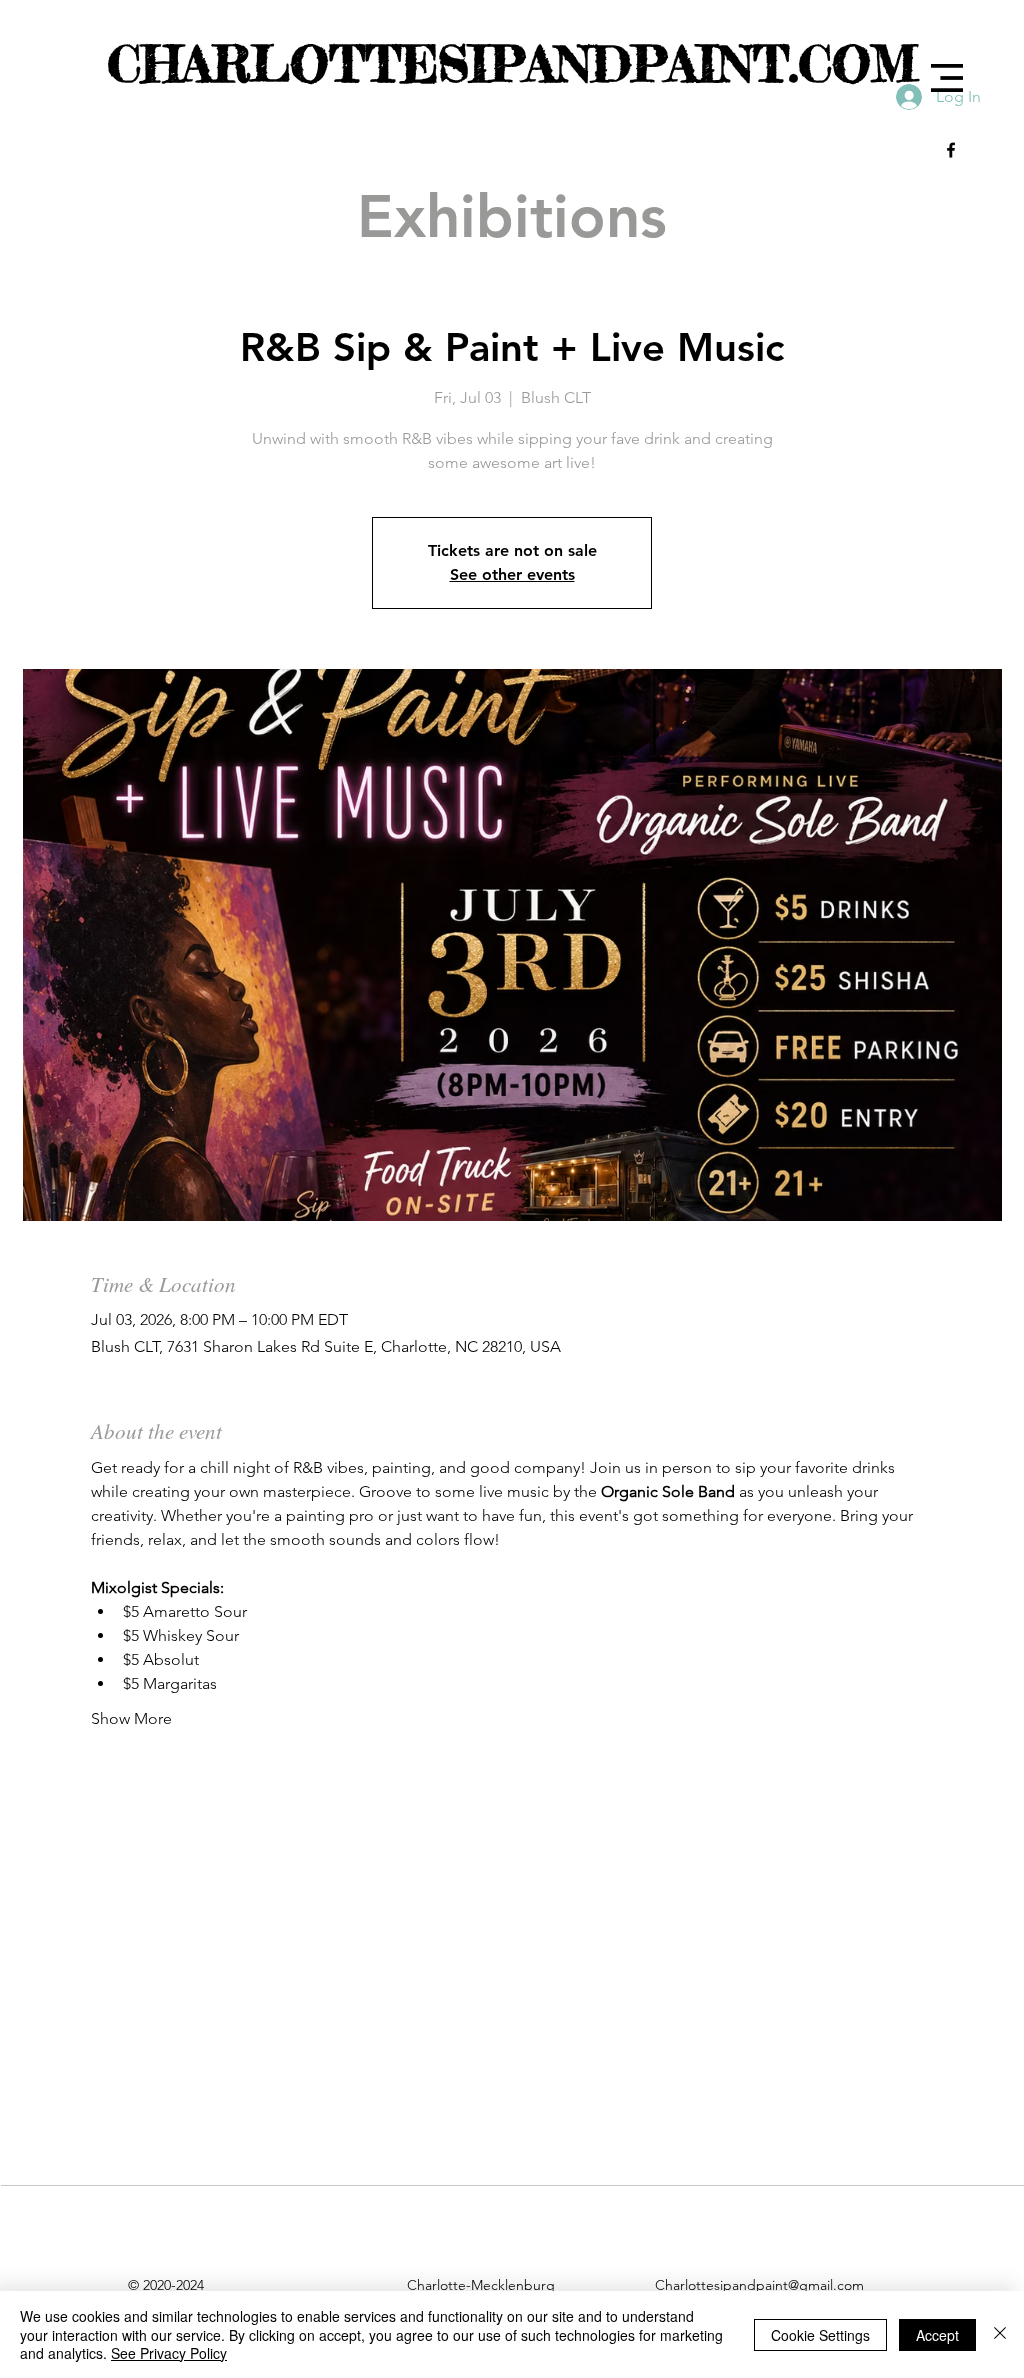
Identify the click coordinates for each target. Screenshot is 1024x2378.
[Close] (1000, 2334)
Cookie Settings (820, 2335)
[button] (947, 78)
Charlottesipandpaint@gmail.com (759, 2285)
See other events (512, 574)
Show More (131, 1718)
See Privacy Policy (169, 2353)
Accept (937, 2335)
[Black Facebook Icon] (951, 150)
